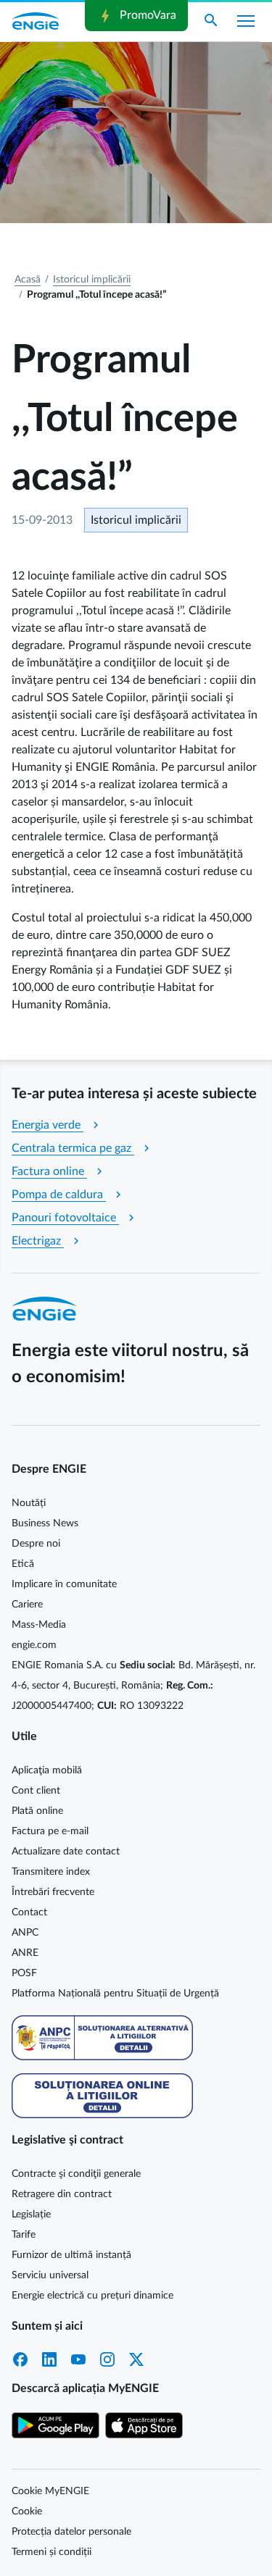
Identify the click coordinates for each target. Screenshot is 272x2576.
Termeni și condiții (51, 2552)
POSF (24, 1973)
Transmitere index (51, 1872)
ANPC (25, 1933)
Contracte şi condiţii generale (76, 2174)
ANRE (25, 1953)
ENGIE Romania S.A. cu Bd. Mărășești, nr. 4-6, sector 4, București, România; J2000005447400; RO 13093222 (133, 1686)
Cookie (27, 2512)
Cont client (36, 1791)
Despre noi (36, 1544)
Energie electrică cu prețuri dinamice (92, 2296)
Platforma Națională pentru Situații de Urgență (115, 1994)
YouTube (78, 2359)
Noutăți (29, 1503)
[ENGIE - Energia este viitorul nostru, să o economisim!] (36, 21)
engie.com (34, 1645)
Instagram (107, 2359)
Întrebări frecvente (53, 1892)
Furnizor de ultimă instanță (71, 2255)
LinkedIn (49, 2359)
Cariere (27, 1605)
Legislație (31, 2215)
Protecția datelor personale (71, 2532)
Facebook (20, 2359)
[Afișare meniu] (246, 21)
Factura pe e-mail (50, 1831)
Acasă (28, 280)
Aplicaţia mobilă (47, 1770)
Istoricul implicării (92, 280)
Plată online (37, 1811)
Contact (29, 1912)
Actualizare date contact (66, 1852)
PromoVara (136, 16)
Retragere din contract (62, 2194)
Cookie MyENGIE (50, 2491)
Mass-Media (39, 1625)
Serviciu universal (50, 2275)
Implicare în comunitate (64, 1584)
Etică (23, 1564)
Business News (45, 1523)
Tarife (24, 2235)
